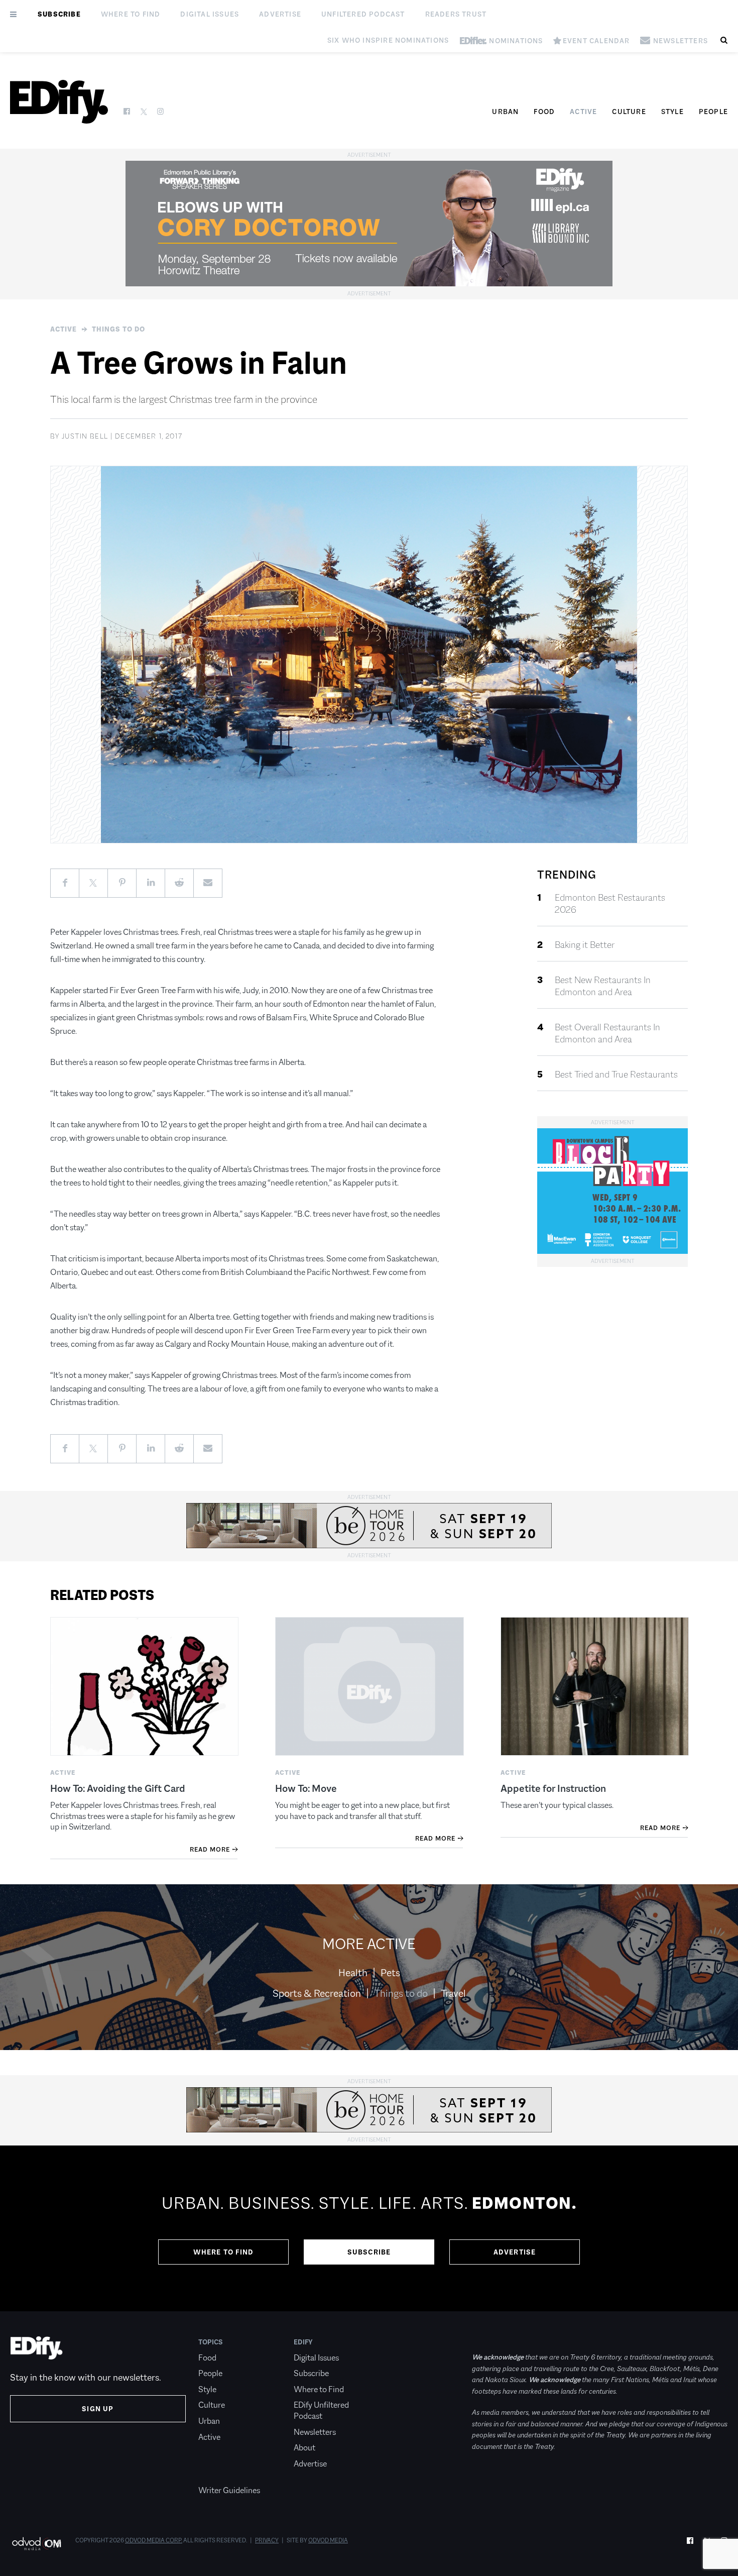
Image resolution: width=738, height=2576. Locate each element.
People (713, 112)
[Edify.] (59, 102)
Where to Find (131, 14)
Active (583, 112)
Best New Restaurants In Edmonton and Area (603, 986)
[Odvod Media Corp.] (36, 2544)
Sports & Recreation (317, 1993)
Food (544, 112)
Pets (390, 1973)
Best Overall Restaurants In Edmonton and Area (607, 1033)
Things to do (118, 329)
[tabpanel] (369, 2228)
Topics (211, 2342)
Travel (453, 1993)
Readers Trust (456, 14)
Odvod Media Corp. (154, 2540)
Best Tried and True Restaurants (616, 1075)
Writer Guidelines (229, 2490)
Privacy (267, 2540)
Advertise (280, 14)
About (304, 2448)
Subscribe (59, 14)
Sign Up (98, 2409)
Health (353, 1973)
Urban (505, 112)
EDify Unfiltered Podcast (321, 2410)
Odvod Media (328, 2540)
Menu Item (217, 2475)
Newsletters (315, 2432)
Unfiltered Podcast (363, 14)
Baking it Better (585, 945)
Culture (629, 112)
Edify (303, 2342)
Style (672, 112)
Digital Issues (210, 14)
